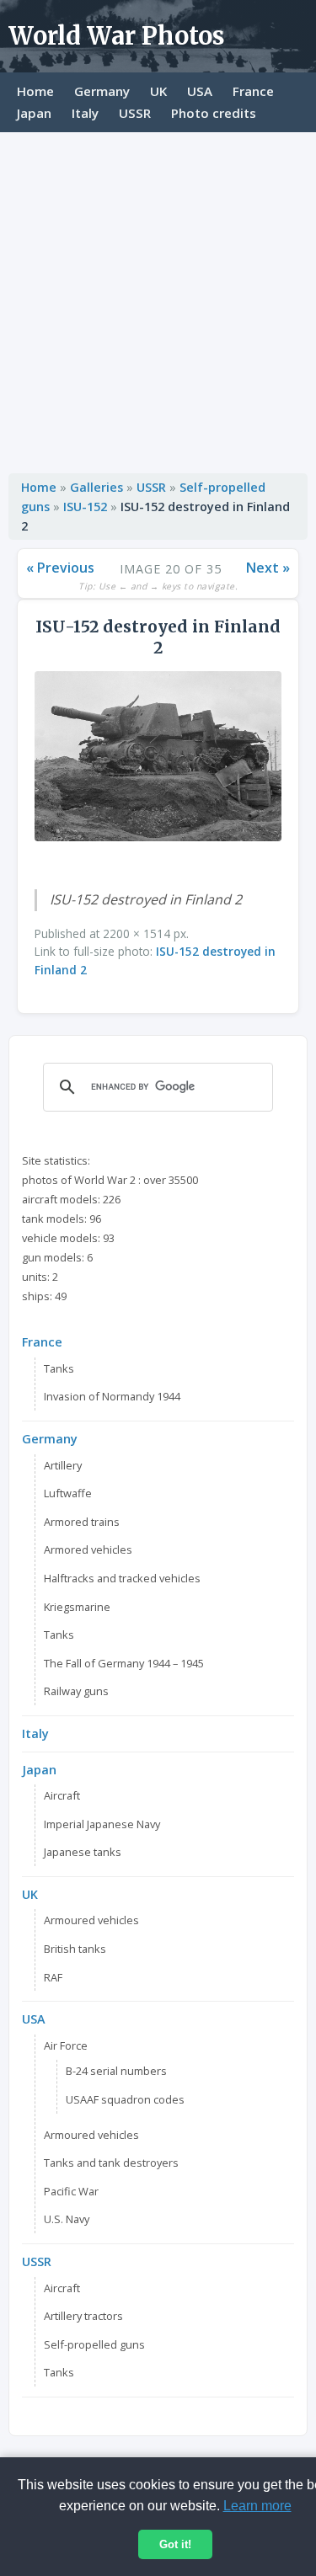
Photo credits (214, 113)
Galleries (96, 487)
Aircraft (62, 1795)
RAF (53, 1977)
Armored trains (82, 1522)
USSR (135, 113)
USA (200, 91)
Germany (102, 91)
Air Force (66, 2045)
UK (158, 91)
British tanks (75, 1949)
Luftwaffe (68, 1493)
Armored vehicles (88, 1549)
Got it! (175, 2544)
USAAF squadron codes (125, 2099)
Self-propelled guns (94, 2344)
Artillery (63, 1465)
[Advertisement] (158, 299)
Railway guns (76, 1691)
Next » (268, 568)
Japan (34, 113)
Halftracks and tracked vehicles (122, 1578)
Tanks (59, 1368)
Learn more (257, 2506)
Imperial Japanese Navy (102, 1824)
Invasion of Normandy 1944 (112, 1396)
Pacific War (71, 2191)
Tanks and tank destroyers (111, 2163)
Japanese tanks (83, 1852)
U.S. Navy (67, 2219)
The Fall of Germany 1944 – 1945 (124, 1663)
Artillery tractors (83, 2316)
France (253, 91)
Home (35, 91)
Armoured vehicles (91, 1920)
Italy (85, 113)
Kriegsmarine (77, 1607)
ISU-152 (85, 507)
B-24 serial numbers (116, 2071)
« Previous (60, 568)
